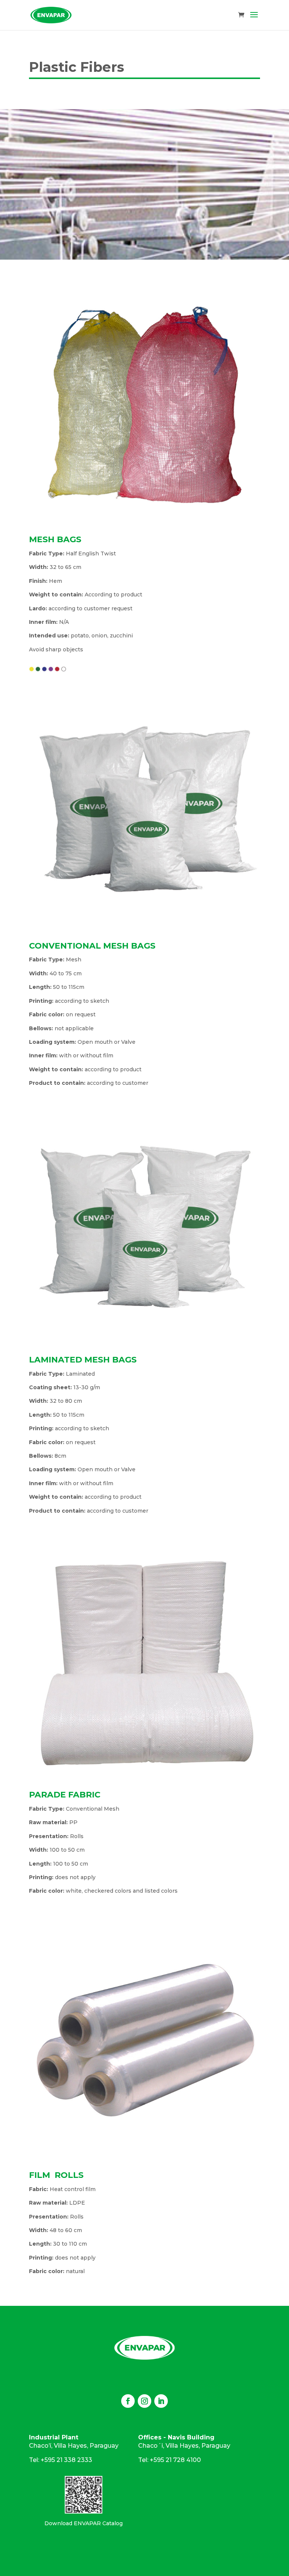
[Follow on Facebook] (128, 2401)
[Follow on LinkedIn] (161, 2401)
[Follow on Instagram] (144, 2401)
